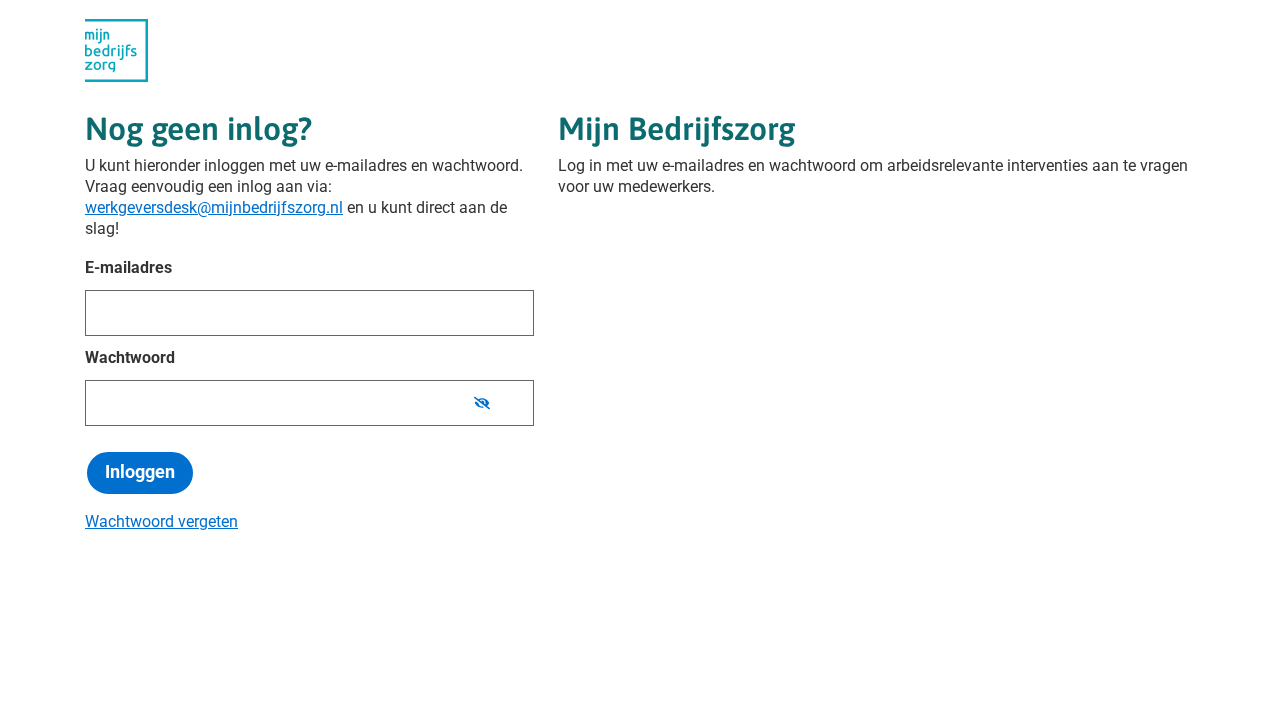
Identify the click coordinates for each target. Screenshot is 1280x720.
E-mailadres (128, 267)
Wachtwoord (130, 357)
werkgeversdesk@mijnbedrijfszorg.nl (214, 207)
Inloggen (140, 471)
